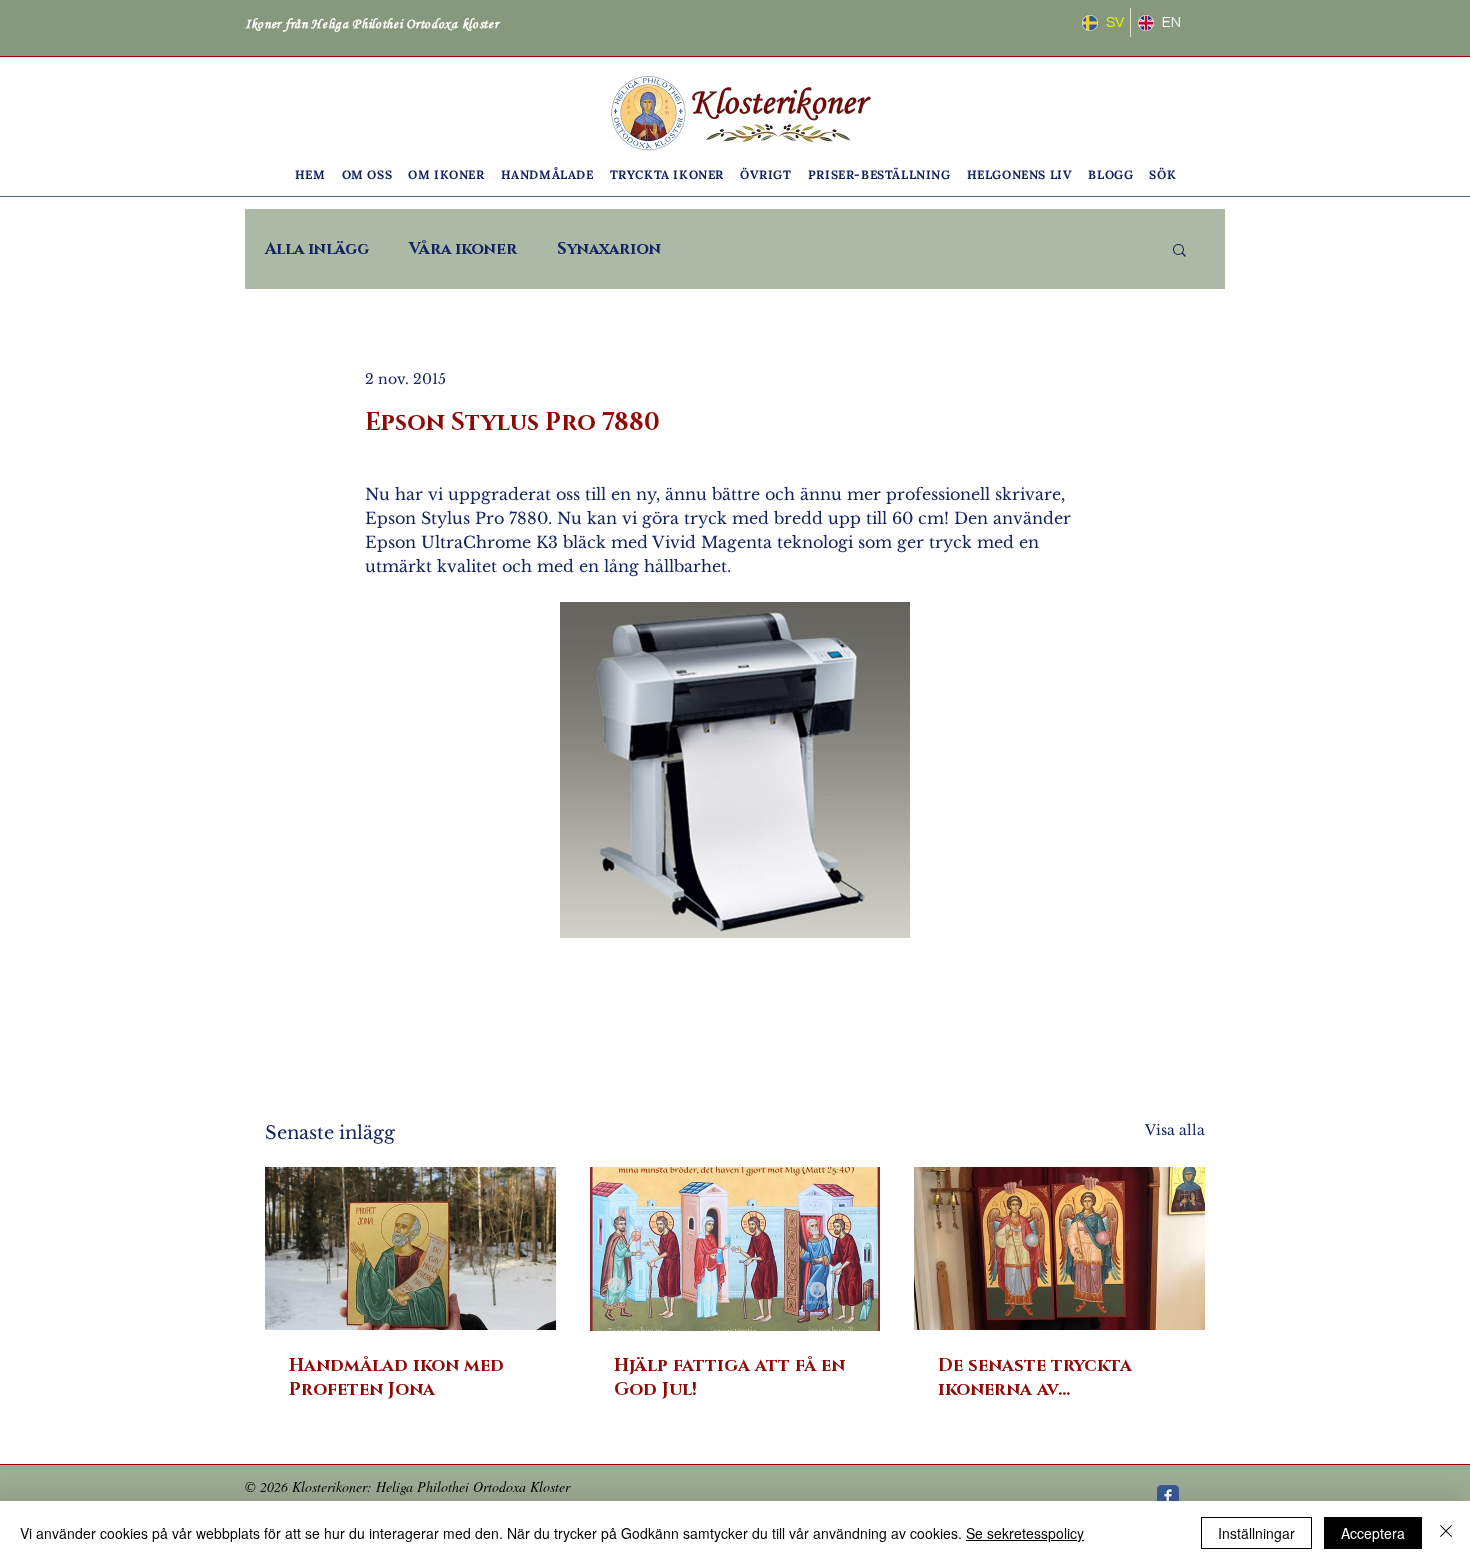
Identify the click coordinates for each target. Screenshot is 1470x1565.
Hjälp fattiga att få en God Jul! (729, 1378)
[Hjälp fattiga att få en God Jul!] (735, 1249)
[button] (367, 174)
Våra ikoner (463, 249)
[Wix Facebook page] (1168, 1496)
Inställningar (1256, 1533)
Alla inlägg (317, 249)
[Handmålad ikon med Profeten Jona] (410, 1248)
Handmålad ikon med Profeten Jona (396, 1378)
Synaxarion (609, 249)
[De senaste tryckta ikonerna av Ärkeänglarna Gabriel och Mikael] (1059, 1248)
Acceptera (1373, 1533)
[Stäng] (1446, 1533)
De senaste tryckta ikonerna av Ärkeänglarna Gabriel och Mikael (1052, 1378)
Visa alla (1175, 1130)
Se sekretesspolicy (1025, 1533)
